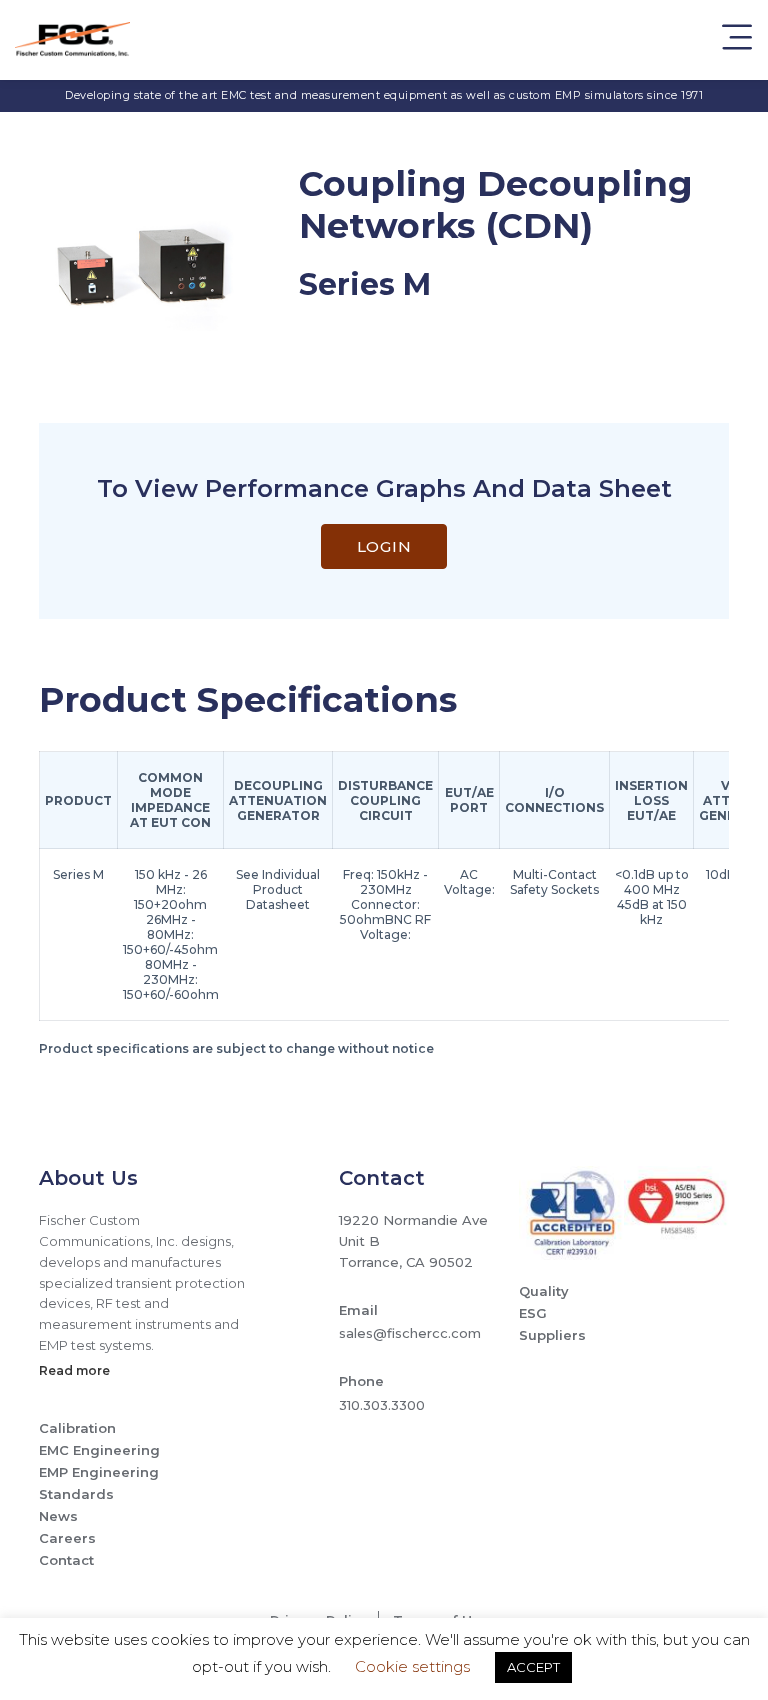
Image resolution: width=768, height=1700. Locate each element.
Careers (67, 1538)
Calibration (77, 1428)
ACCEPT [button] (533, 1667)
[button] (737, 40)
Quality (544, 1291)
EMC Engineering (99, 1450)
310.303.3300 (382, 1405)
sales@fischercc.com (410, 1333)
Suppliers (552, 1335)
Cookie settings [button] (412, 1666)
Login (384, 546)
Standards (76, 1494)
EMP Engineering (99, 1472)
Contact (66, 1560)
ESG (533, 1313)
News (58, 1516)
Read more (74, 1370)
